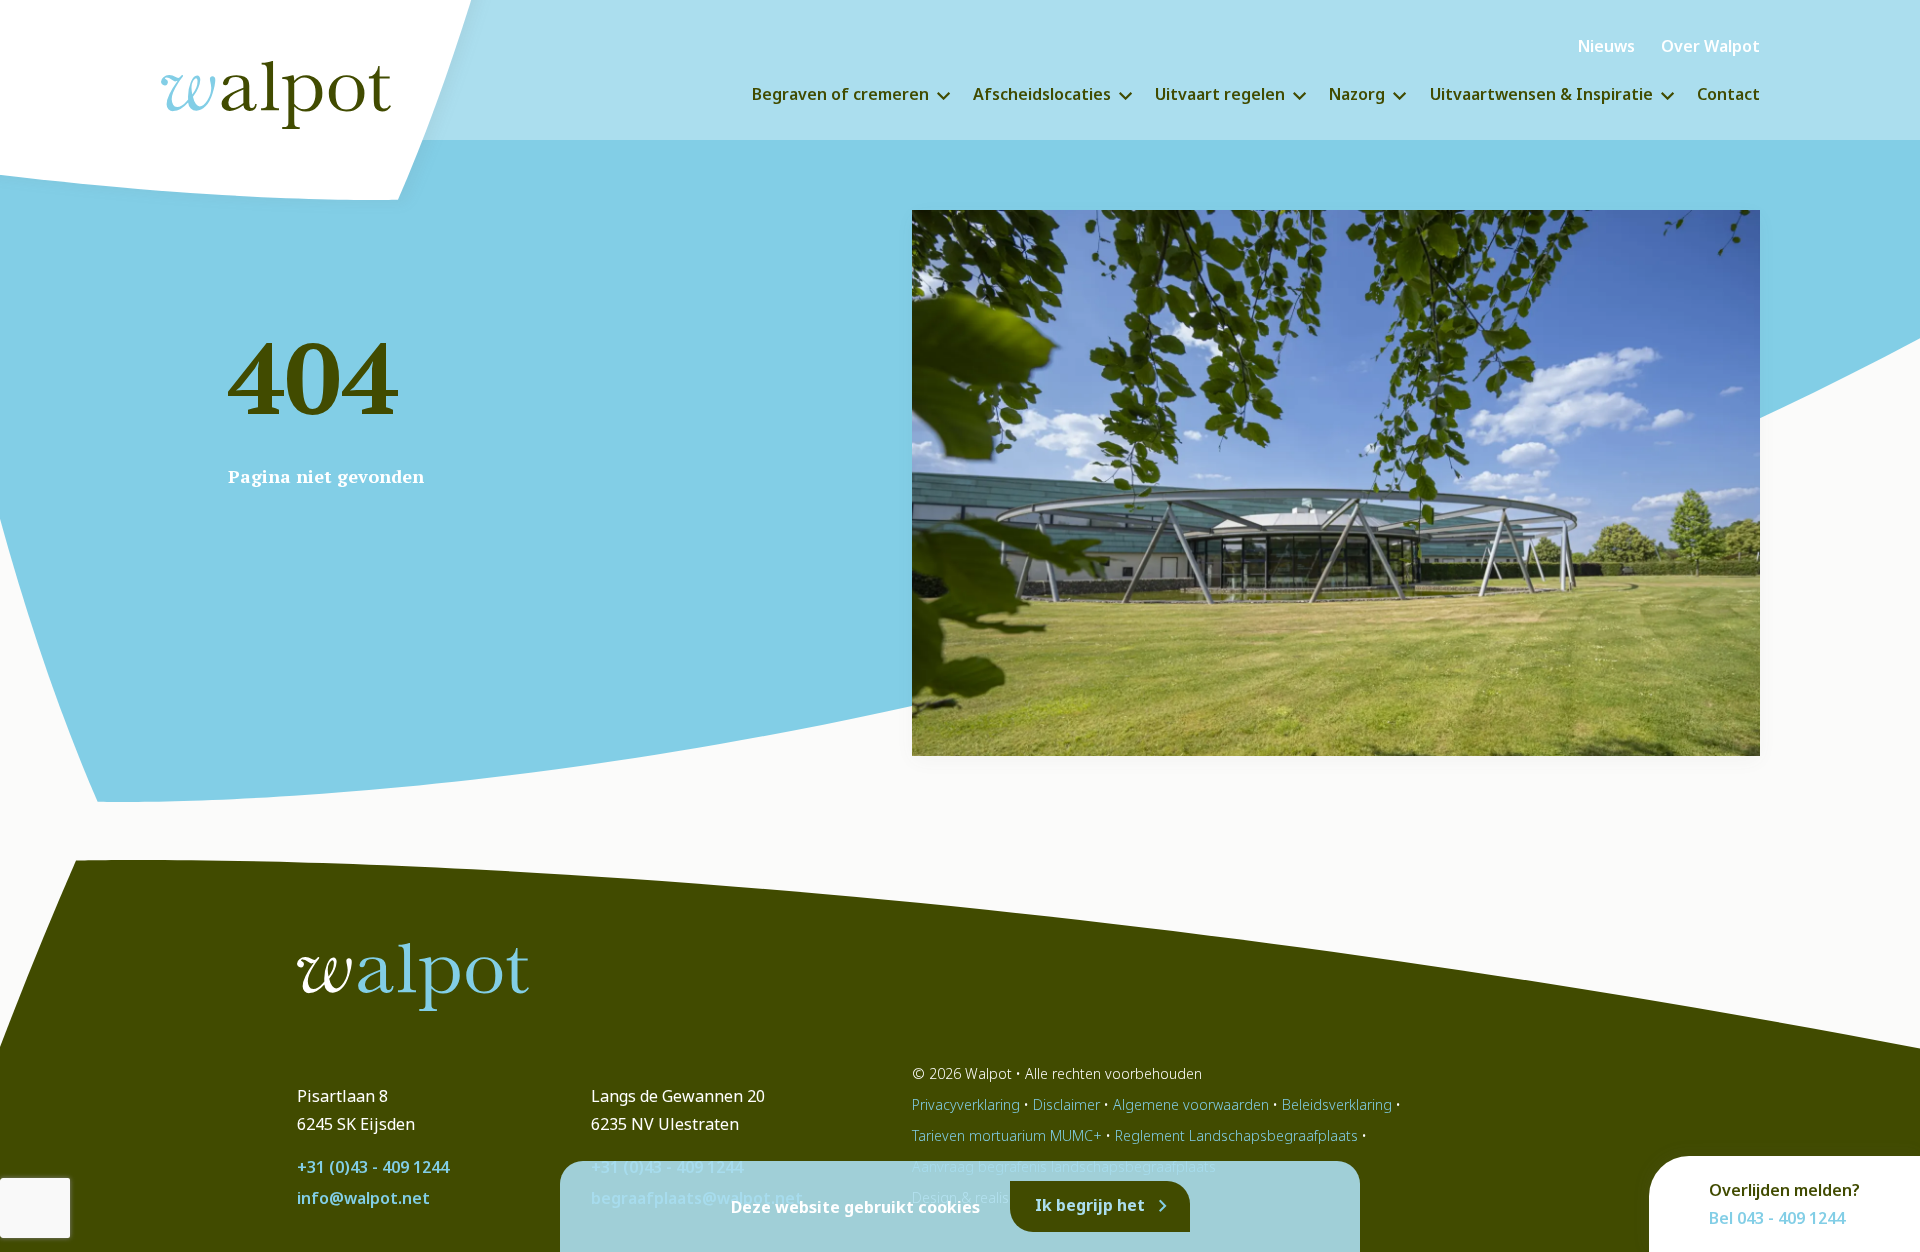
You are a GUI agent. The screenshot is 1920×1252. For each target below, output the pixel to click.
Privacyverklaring (966, 1104)
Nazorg (1357, 94)
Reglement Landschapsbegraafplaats (1236, 1135)
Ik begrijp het (1090, 1205)
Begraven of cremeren (840, 94)
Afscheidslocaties (1042, 94)
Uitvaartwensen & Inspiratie (1541, 94)
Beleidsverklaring (1337, 1104)
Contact (1728, 94)
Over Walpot (1710, 46)
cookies (949, 1207)
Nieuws (1606, 46)
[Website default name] (295, 90)
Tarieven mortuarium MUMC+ (1007, 1135)
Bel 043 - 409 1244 (1777, 1218)
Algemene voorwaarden (1191, 1104)
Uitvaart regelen (1220, 94)
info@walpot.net (363, 1198)
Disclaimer (1066, 1104)
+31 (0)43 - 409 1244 (373, 1167)
